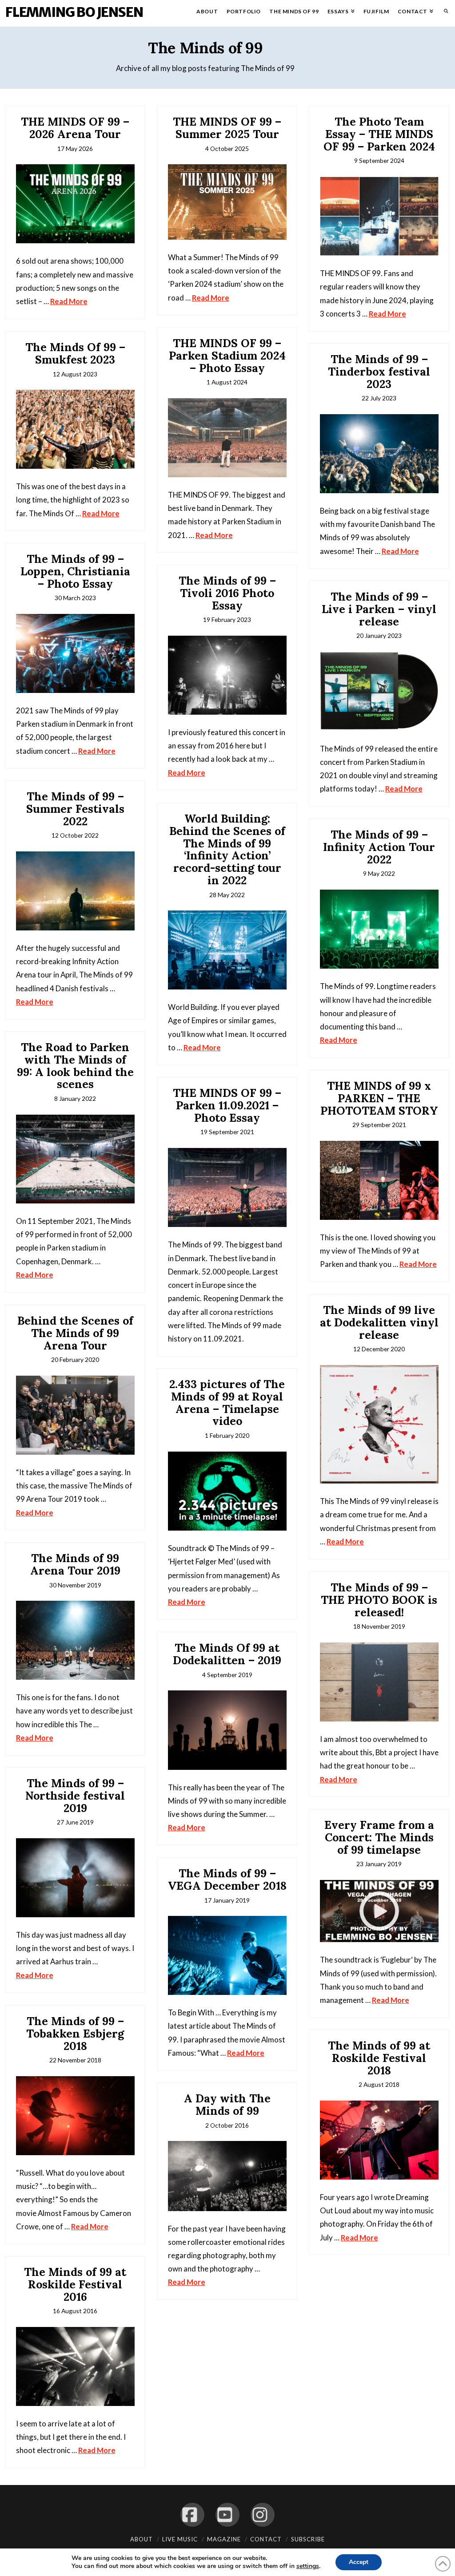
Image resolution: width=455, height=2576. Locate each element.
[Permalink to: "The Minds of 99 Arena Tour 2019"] (75, 1640)
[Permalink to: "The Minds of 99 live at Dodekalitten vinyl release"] (379, 1424)
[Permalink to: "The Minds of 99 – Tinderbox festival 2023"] (379, 454)
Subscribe (308, 2539)
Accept (359, 2562)
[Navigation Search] (444, 13)
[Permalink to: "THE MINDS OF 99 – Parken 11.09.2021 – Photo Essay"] (227, 1187)
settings (308, 2566)
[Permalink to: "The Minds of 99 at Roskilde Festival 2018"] (379, 2140)
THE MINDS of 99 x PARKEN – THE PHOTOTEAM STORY (379, 1098)
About (142, 2539)
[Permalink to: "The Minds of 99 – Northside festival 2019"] (75, 1878)
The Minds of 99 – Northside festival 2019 (75, 1795)
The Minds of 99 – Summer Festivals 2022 (75, 809)
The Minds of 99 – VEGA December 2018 (227, 1880)
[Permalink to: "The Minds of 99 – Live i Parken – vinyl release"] (379, 691)
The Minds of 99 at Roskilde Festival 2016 (75, 2284)
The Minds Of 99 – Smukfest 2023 (75, 353)
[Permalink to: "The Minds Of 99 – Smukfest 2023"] (75, 429)
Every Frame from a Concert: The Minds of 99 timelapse (379, 1837)
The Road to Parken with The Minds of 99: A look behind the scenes (75, 1066)
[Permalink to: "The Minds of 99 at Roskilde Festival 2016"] (75, 2366)
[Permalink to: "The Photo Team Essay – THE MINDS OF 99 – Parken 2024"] (379, 216)
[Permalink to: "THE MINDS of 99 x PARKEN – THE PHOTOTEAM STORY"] (379, 1180)
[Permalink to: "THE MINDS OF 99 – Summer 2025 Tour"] (227, 202)
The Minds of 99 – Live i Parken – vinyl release (379, 609)
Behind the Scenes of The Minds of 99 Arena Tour (75, 1333)
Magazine (224, 2539)
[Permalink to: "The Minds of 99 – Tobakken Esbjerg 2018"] (75, 2116)
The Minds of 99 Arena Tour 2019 (75, 1564)
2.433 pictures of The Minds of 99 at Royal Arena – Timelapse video (227, 1403)
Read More (69, 301)
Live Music (180, 2539)
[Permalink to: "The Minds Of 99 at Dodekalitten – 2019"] (227, 1730)
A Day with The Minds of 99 (227, 2105)
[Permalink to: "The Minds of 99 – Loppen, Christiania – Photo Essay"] (75, 653)
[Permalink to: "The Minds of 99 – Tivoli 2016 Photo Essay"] (227, 675)
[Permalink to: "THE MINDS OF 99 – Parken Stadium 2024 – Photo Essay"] (227, 438)
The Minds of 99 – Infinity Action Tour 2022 (379, 847)
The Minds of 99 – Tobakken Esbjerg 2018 (75, 2033)
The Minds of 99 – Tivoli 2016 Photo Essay (227, 593)
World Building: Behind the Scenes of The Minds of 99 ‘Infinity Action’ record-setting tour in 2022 (227, 849)
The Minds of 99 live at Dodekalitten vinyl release (379, 1322)
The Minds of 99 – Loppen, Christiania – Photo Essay (75, 571)
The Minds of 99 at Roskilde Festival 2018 (379, 2058)
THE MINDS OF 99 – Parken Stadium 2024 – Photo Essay (227, 355)
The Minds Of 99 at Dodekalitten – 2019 (227, 1654)
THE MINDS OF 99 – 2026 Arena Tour (75, 128)
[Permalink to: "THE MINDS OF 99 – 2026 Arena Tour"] (75, 204)
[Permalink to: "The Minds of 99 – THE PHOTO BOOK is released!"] (379, 1682)
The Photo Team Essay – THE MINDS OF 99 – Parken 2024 (379, 134)
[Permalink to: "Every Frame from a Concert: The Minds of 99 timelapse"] (379, 1911)
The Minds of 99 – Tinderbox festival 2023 (379, 371)
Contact (266, 2539)
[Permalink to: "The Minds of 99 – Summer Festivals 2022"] (75, 891)
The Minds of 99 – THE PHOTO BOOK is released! (379, 1600)
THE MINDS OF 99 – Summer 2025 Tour (227, 128)
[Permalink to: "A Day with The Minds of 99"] (227, 2176)
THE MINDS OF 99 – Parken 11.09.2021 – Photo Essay (227, 1105)
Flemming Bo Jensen (74, 12)
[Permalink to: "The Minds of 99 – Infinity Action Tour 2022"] (379, 929)
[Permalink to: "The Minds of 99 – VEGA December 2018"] (227, 1955)
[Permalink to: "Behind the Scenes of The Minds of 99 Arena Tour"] (75, 1415)
